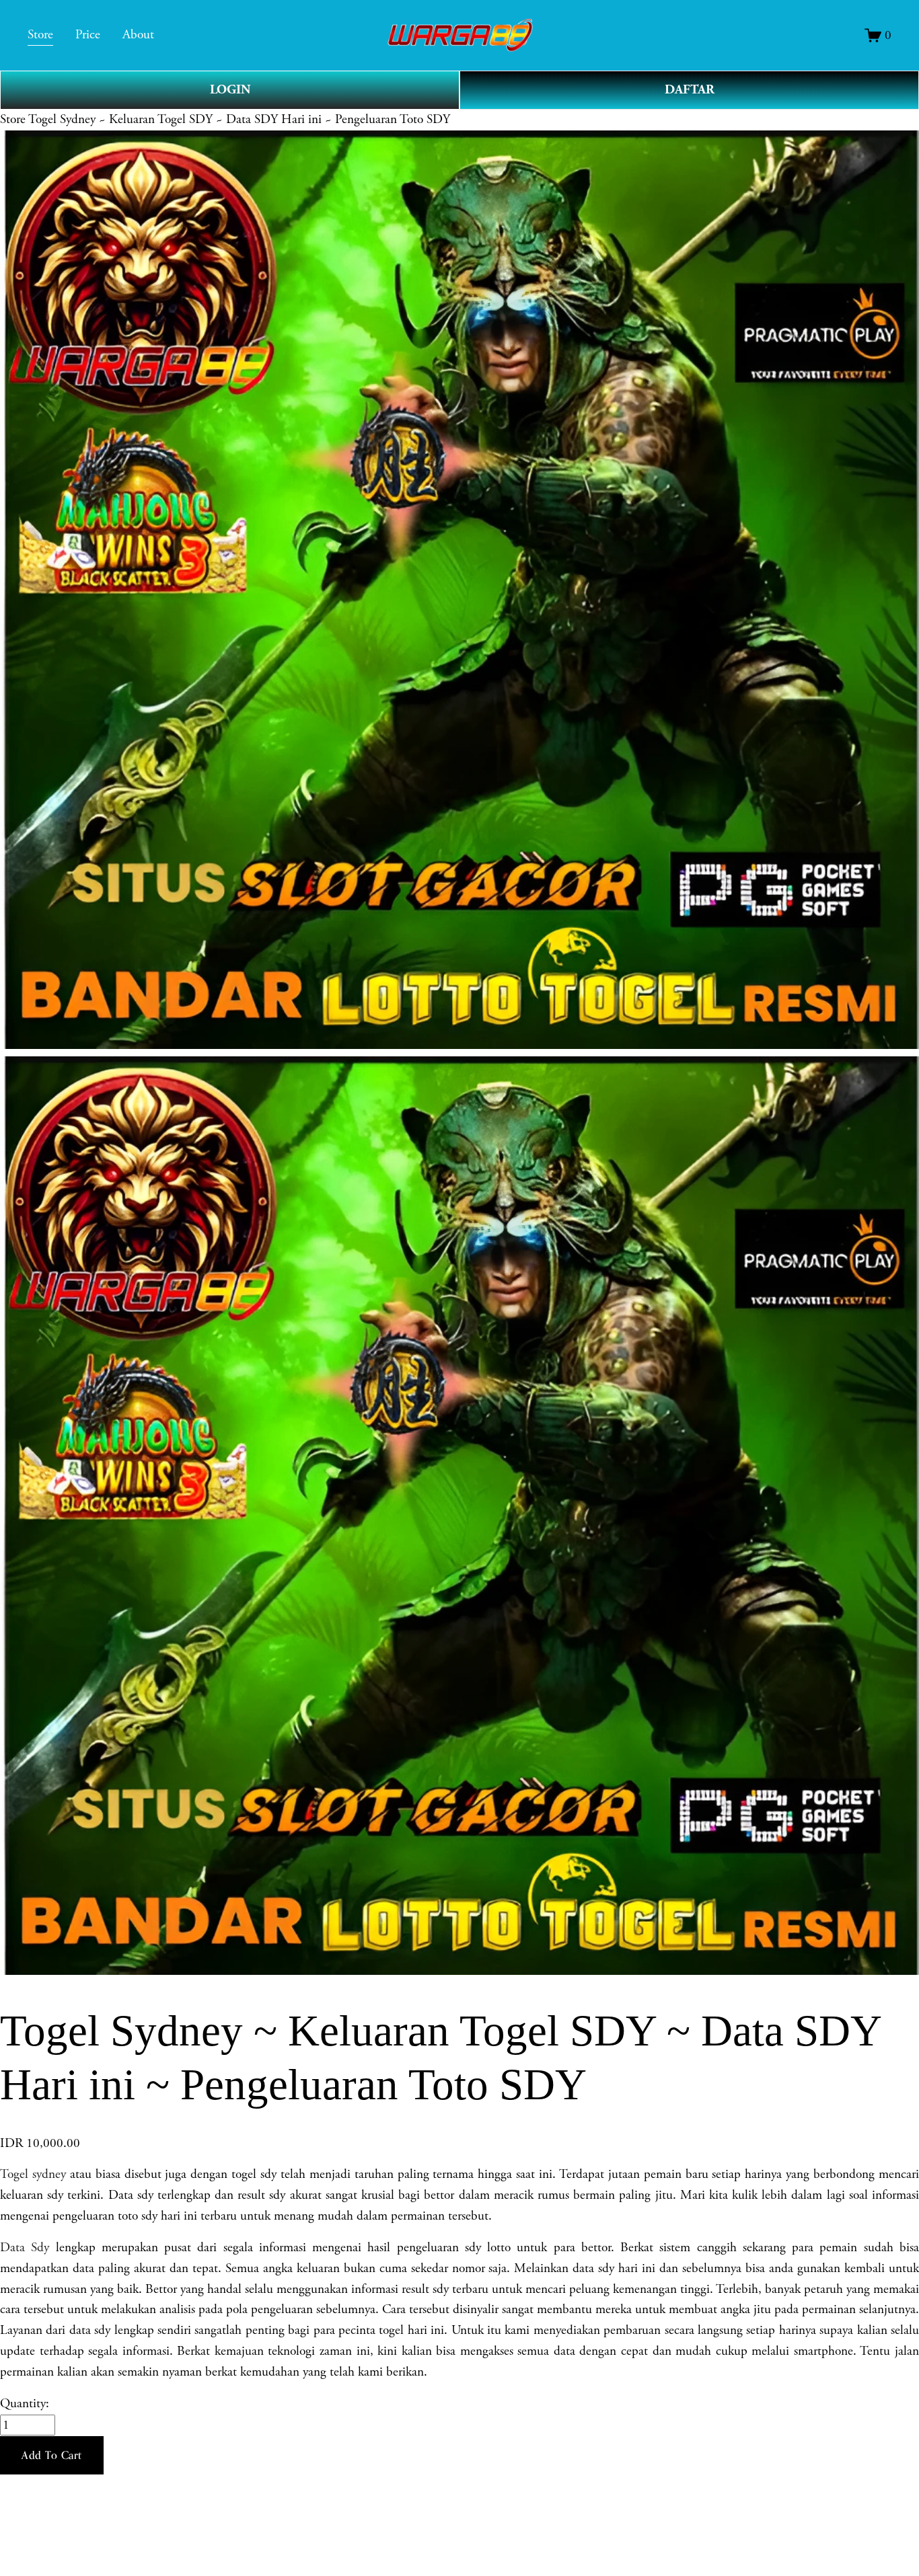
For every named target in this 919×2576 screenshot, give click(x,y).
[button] (52, 2456)
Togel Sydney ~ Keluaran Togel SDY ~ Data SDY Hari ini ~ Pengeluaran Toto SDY (239, 119)
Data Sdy (25, 2248)
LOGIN (230, 90)
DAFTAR (690, 90)
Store (13, 119)
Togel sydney (33, 2174)
